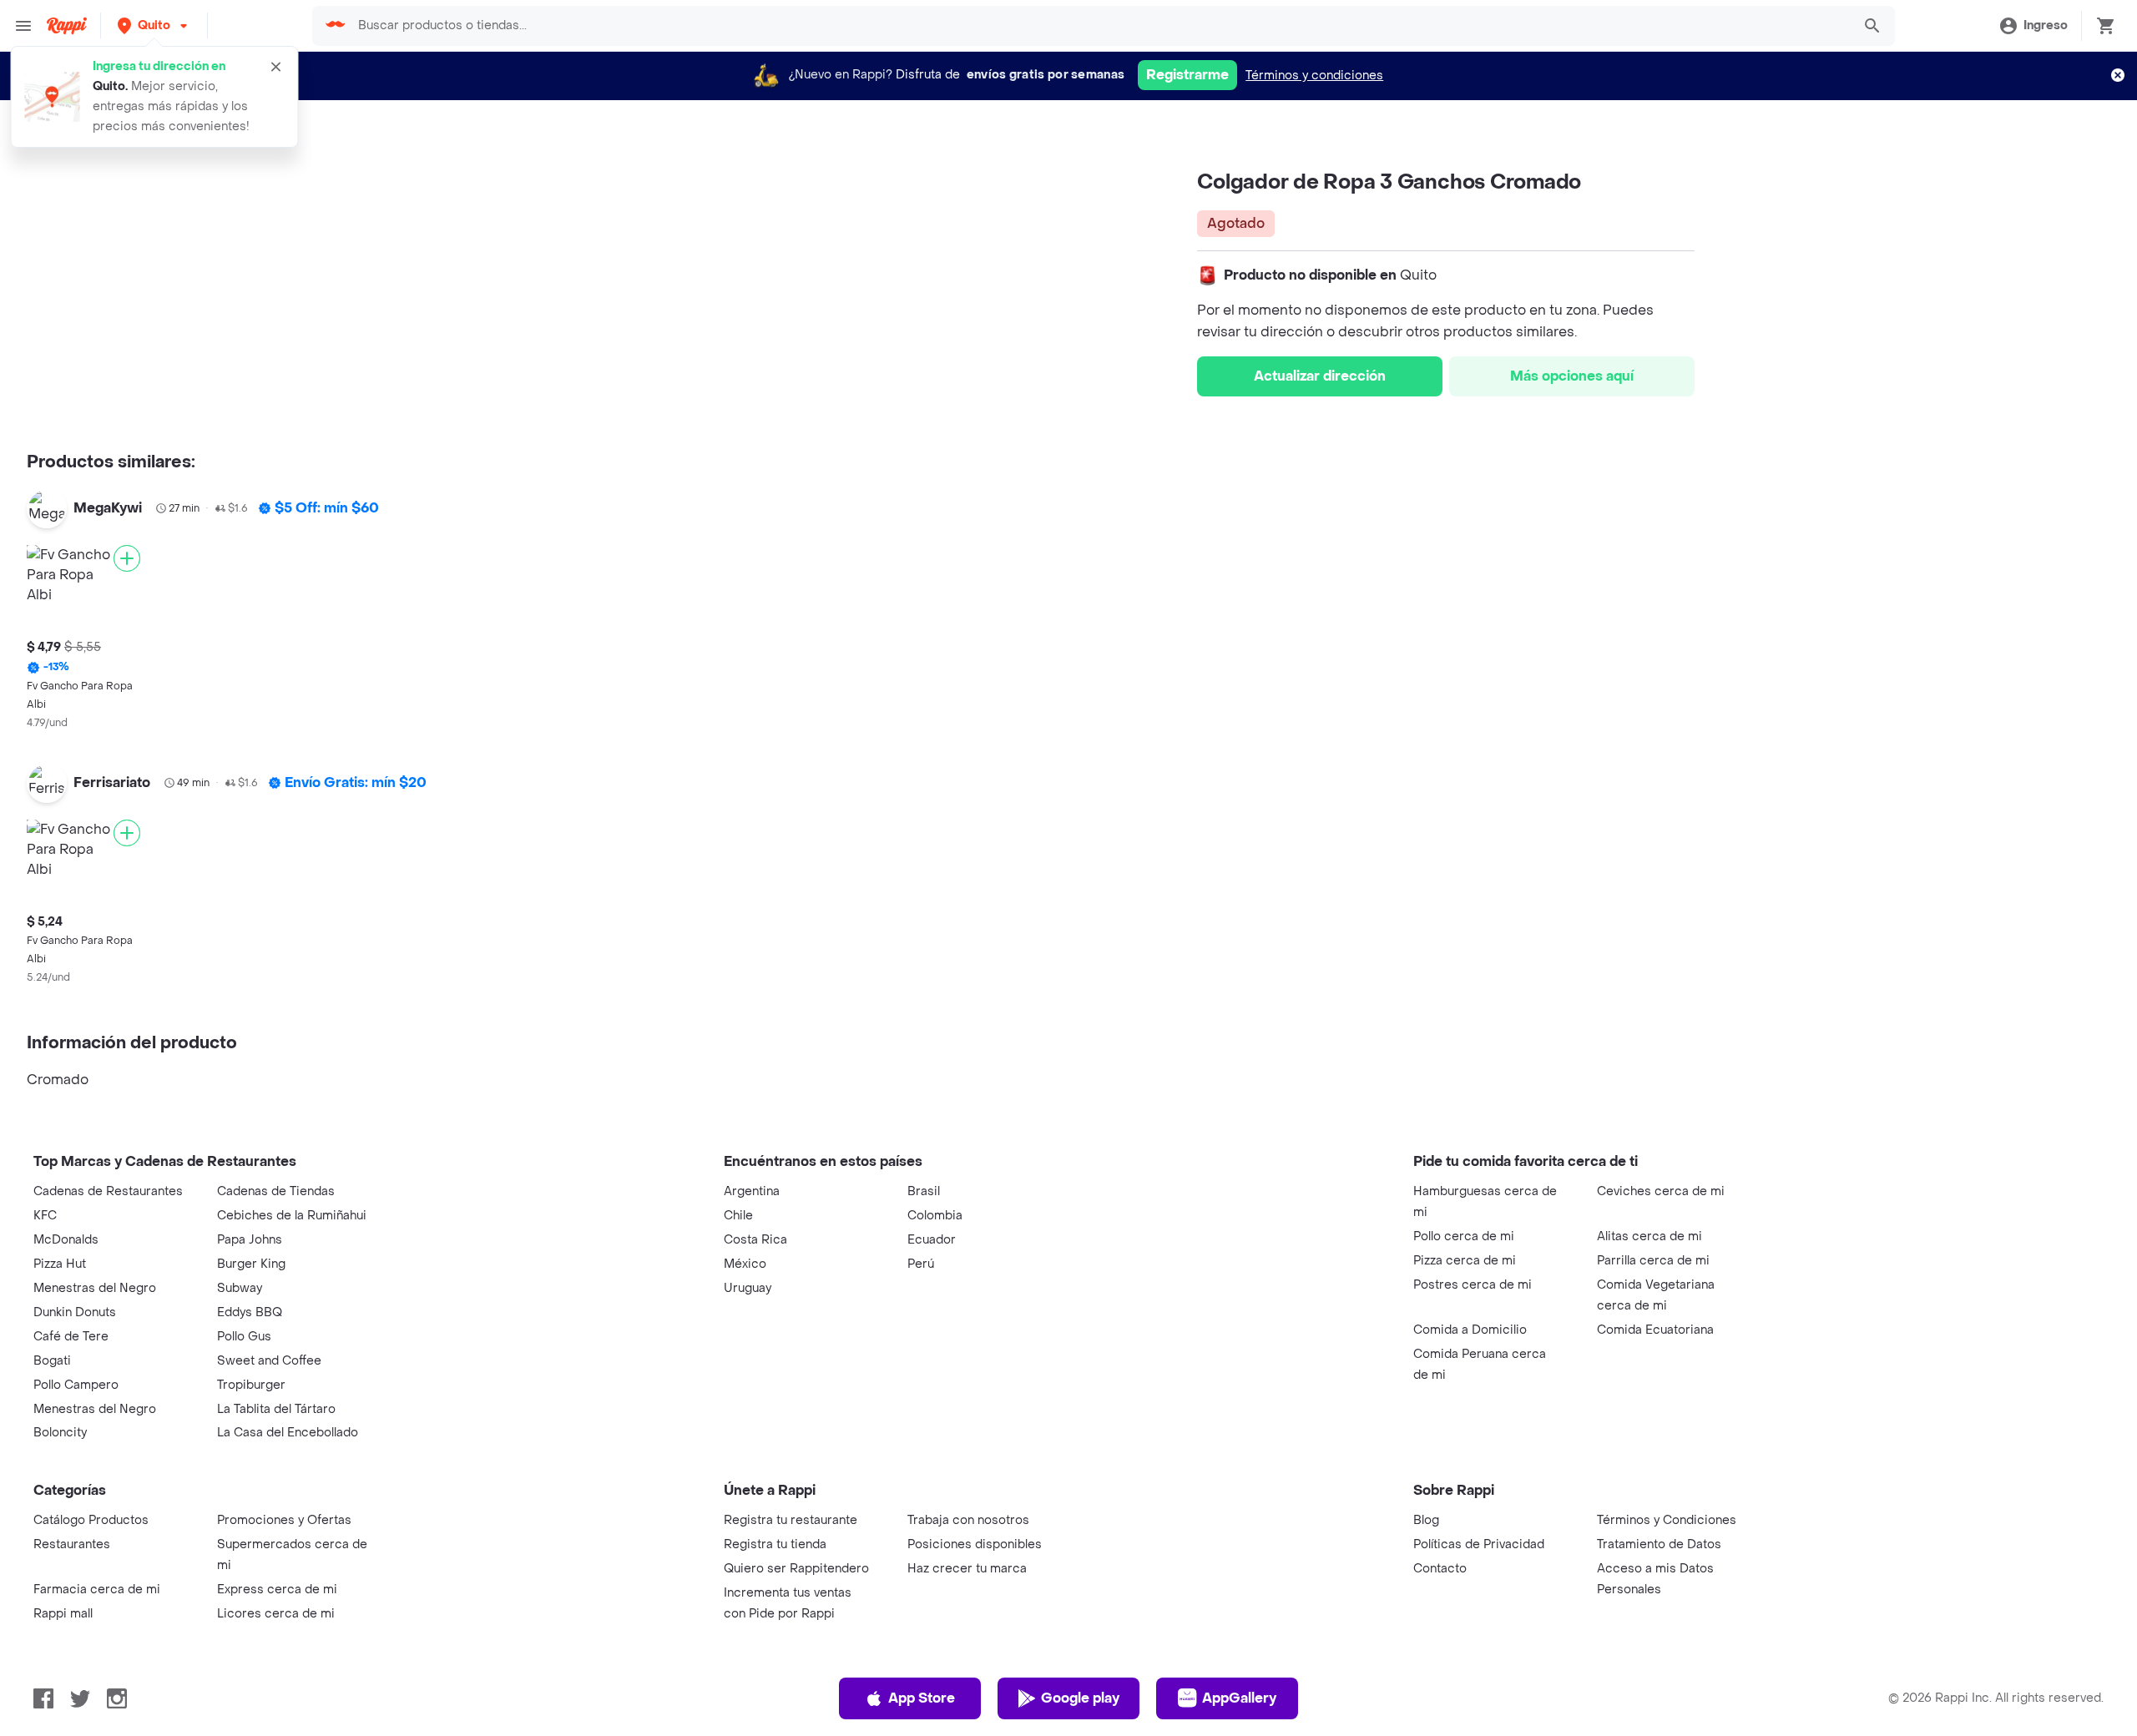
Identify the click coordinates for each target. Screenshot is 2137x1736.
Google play (1080, 1698)
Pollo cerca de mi (1464, 1236)
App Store (922, 1698)
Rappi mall (63, 1614)
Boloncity (60, 1433)
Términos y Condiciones (1667, 1520)
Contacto (1440, 1569)
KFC (45, 1216)
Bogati (52, 1361)
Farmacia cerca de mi (97, 1590)
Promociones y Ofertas (284, 1520)
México (745, 1264)
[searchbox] (1099, 26)
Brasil (924, 1191)
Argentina (752, 1191)
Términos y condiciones (1314, 76)
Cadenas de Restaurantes (108, 1191)
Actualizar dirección (1320, 376)
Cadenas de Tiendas (276, 1191)
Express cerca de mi (277, 1590)
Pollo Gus (244, 1337)
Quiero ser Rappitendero (796, 1569)
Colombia (935, 1216)
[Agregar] (127, 558)
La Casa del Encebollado (288, 1433)
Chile (738, 1216)
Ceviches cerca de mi (1661, 1191)
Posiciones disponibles (975, 1544)
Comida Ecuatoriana (1655, 1330)
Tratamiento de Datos (1659, 1544)
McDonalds (66, 1240)
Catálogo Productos (91, 1520)
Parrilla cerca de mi (1653, 1261)
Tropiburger (251, 1385)
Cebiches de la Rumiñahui (292, 1216)
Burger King (251, 1264)
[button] (154, 25)
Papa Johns (250, 1240)
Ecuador (932, 1240)
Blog (1426, 1520)
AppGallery (1239, 1698)
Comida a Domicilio (1470, 1330)
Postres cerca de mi (1473, 1285)
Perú (921, 1264)
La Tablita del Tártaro (276, 1409)
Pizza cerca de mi (1465, 1261)
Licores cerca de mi (276, 1614)
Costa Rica (755, 1240)
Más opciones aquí (1572, 376)
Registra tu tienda (775, 1544)
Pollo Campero (76, 1385)
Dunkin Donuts (75, 1312)
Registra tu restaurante (791, 1520)
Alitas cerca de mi (1649, 1236)
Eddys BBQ (250, 1312)
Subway (240, 1288)
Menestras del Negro (95, 1288)
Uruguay (748, 1288)
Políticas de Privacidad (1479, 1544)
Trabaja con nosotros (968, 1520)
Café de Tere (71, 1337)
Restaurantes (72, 1544)
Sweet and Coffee (269, 1361)
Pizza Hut (60, 1264)
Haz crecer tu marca (967, 1569)
